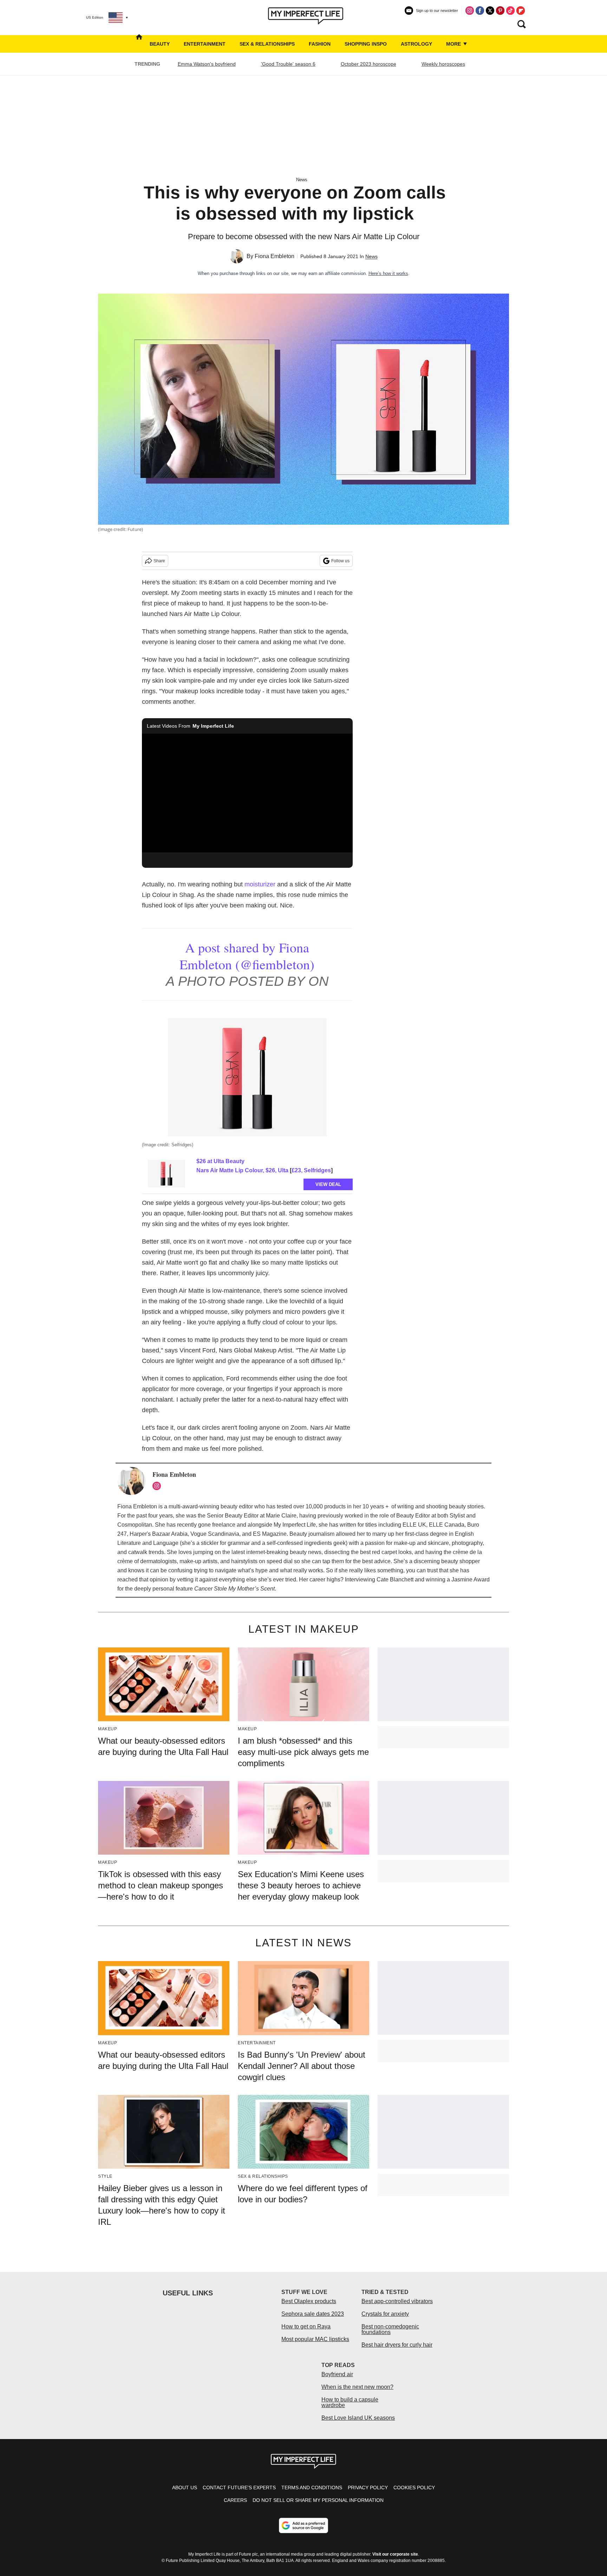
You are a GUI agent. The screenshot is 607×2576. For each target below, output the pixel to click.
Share (159, 561)
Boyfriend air (337, 2374)
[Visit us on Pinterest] (500, 11)
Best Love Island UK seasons (358, 2418)
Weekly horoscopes (443, 64)
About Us (185, 2487)
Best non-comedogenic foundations (390, 2329)
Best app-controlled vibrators (397, 2301)
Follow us (340, 561)
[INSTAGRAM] (158, 1486)
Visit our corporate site (395, 2554)
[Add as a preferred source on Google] (303, 2525)
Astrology (416, 44)
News (302, 180)
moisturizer (260, 884)
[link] (167, 1173)
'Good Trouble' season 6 (288, 64)
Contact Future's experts (239, 2487)
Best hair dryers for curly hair (397, 2345)
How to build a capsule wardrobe (350, 2402)
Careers (235, 2500)
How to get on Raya (306, 2326)
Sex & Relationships (267, 44)
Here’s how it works (388, 273)
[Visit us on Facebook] (480, 11)
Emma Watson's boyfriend (207, 64)
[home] (139, 44)
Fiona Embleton (275, 256)
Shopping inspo (366, 44)
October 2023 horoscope (368, 64)
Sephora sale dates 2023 (313, 2314)
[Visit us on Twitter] (490, 11)
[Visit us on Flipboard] (521, 11)
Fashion (320, 44)
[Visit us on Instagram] (470, 11)
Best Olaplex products (309, 2301)
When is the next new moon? (357, 2387)
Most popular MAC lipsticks (315, 2339)
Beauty (160, 44)
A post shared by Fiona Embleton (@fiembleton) (247, 956)
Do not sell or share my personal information (318, 2500)
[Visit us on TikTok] (510, 11)
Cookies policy (414, 2487)
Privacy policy (368, 2487)
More (454, 44)
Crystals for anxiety (385, 2314)
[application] (247, 793)
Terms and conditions (312, 2487)
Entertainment (205, 44)
